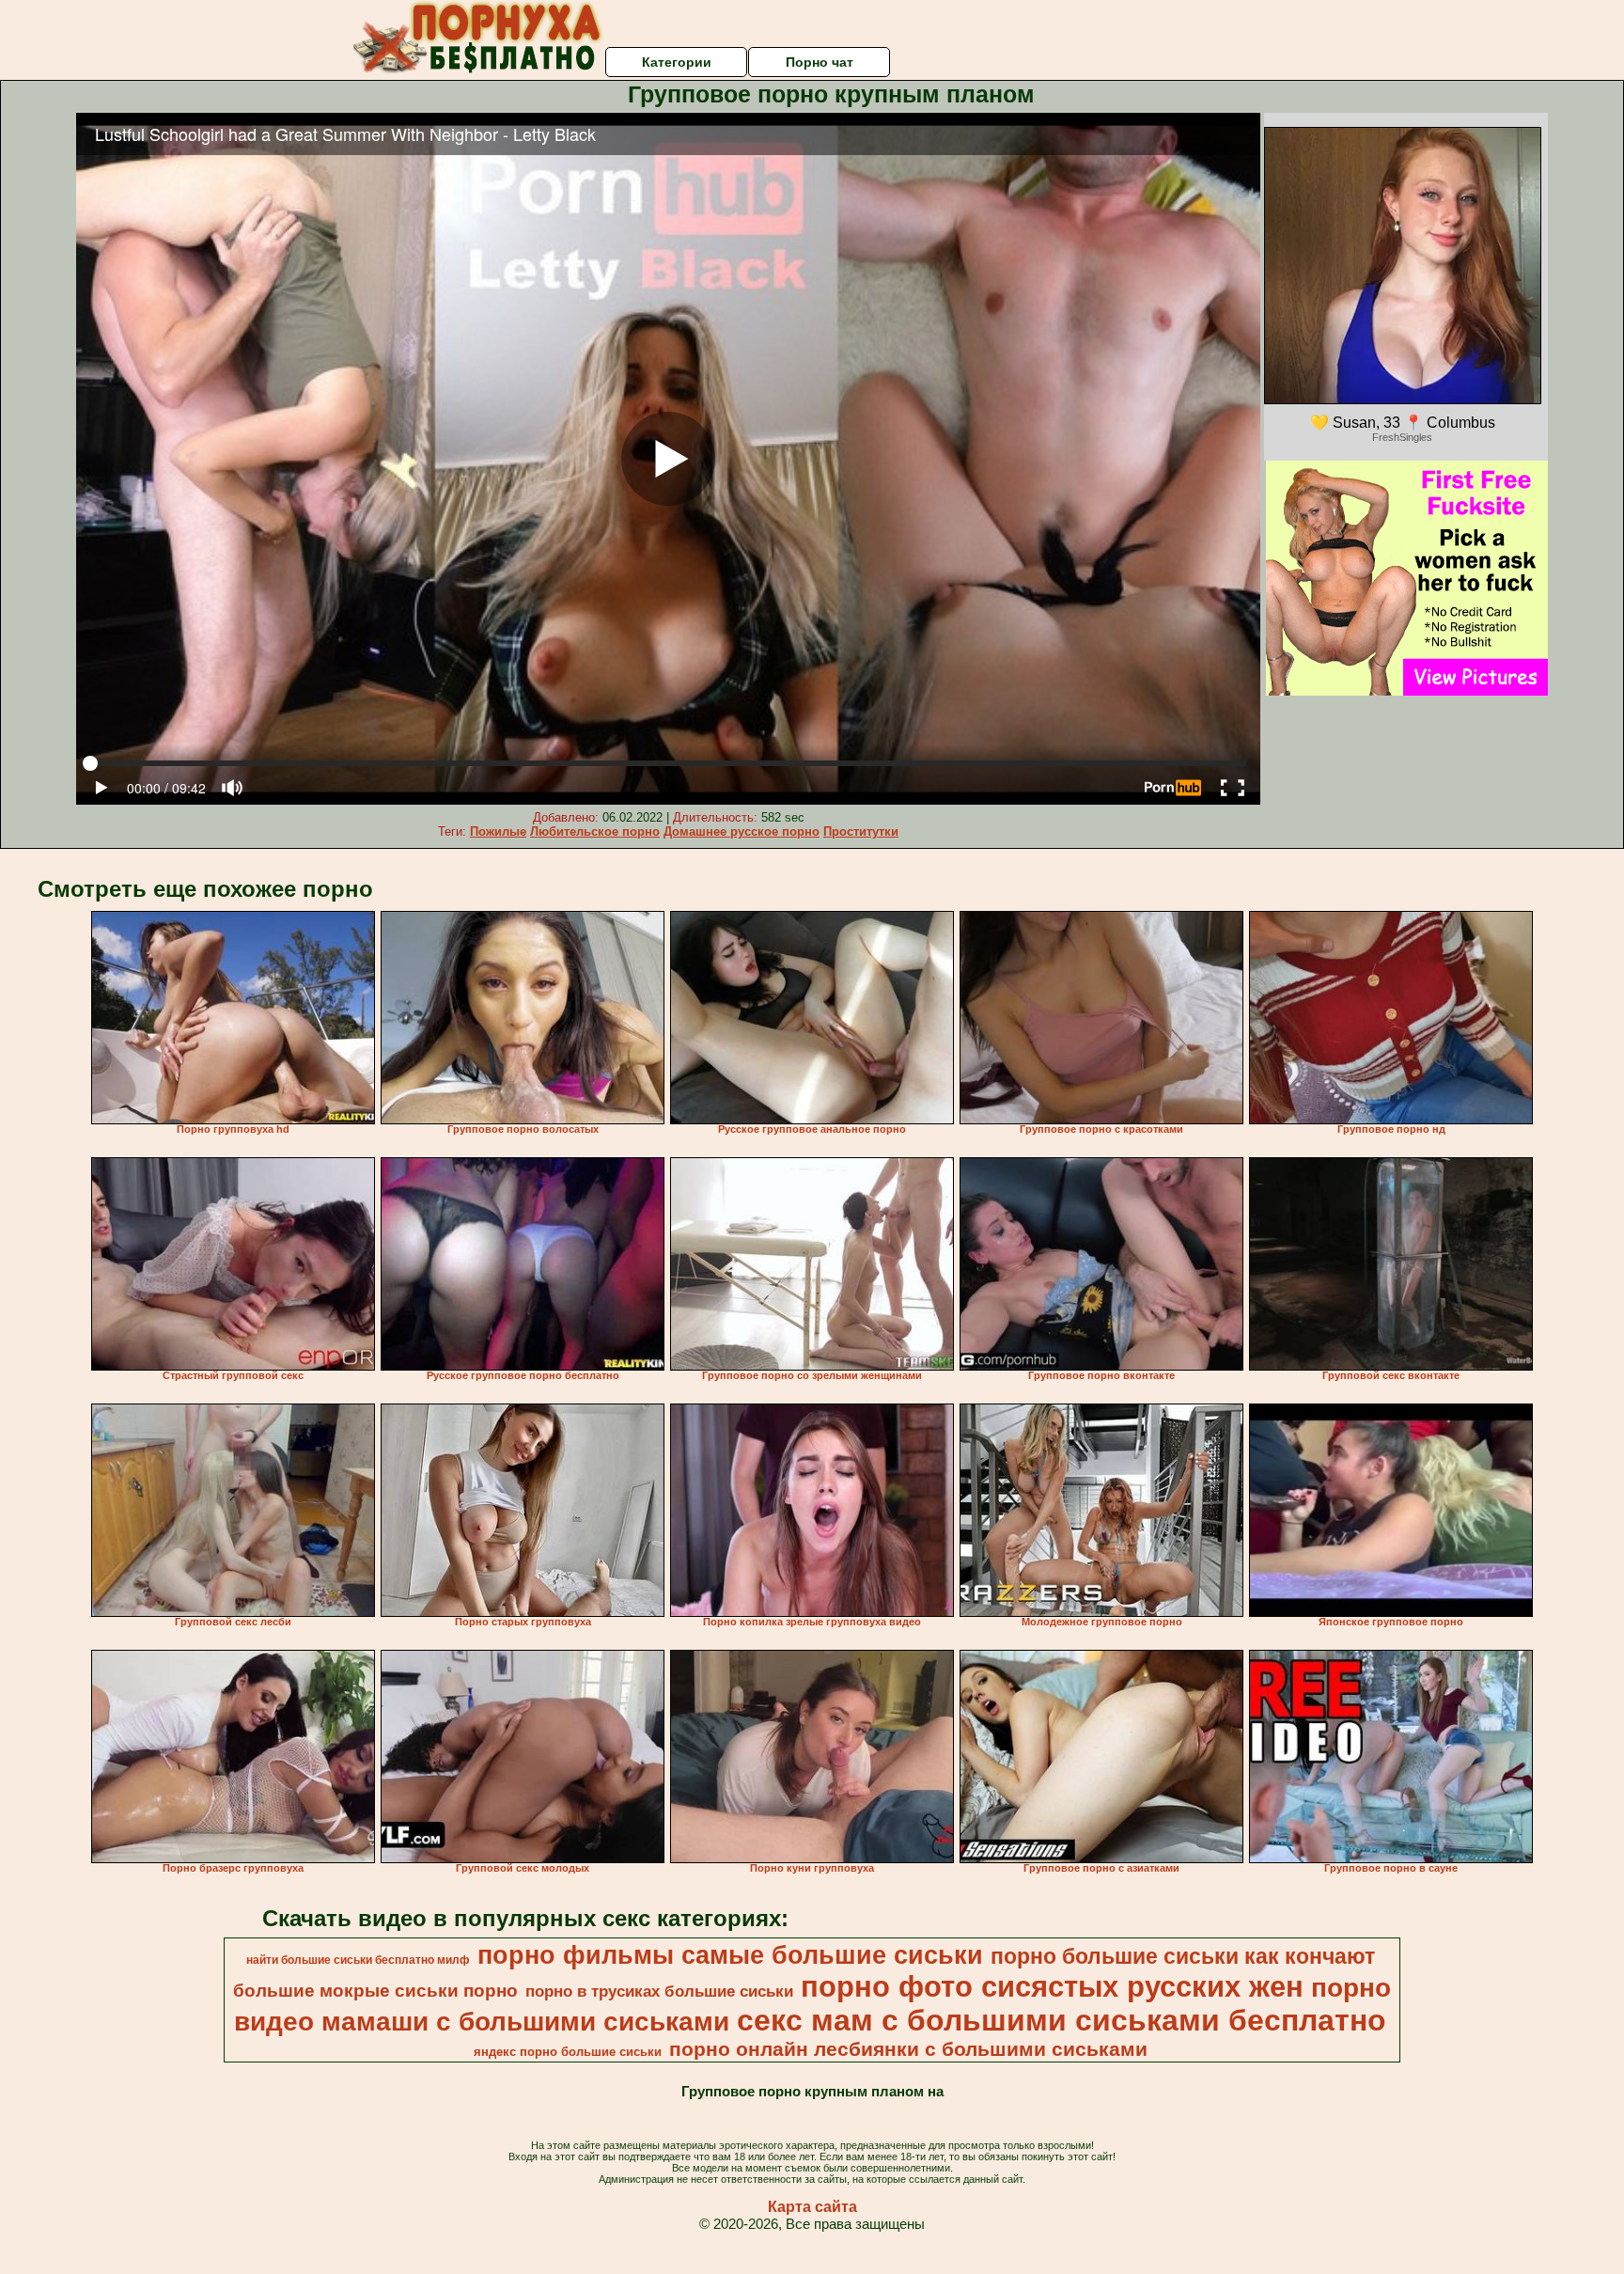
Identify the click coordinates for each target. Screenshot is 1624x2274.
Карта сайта (812, 2207)
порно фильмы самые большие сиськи (730, 1955)
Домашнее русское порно (742, 831)
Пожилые (498, 831)
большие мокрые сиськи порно (375, 1991)
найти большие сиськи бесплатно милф (358, 1960)
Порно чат (820, 62)
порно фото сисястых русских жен (1052, 1986)
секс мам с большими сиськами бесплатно (1062, 2020)
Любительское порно (595, 831)
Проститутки (861, 831)
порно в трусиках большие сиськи (659, 1991)
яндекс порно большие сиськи (568, 2052)
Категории (677, 62)
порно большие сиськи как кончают (1183, 1956)
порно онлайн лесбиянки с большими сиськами (908, 2049)
